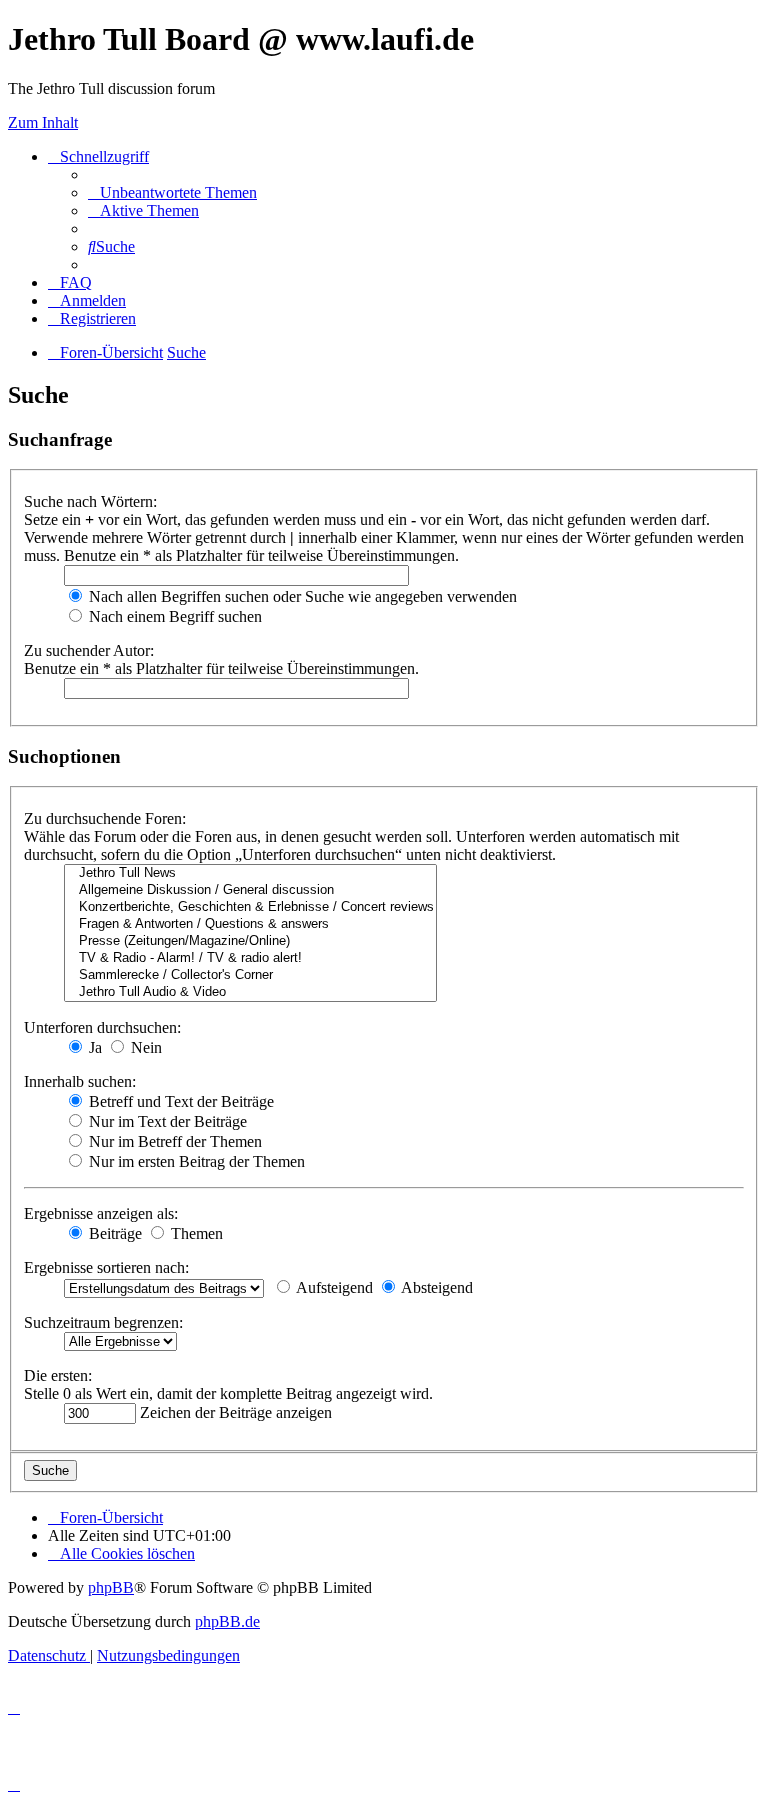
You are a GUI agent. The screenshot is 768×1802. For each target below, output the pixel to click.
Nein (144, 1047)
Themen (195, 1233)
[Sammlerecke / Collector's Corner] (250, 975)
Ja (93, 1047)
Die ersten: (58, 1375)
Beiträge (113, 1233)
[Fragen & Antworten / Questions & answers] (250, 924)
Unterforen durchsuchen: (102, 1027)
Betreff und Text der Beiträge (179, 1101)
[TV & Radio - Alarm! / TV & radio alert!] (250, 958)
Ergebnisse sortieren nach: (106, 1267)
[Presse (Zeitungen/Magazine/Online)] (250, 941)
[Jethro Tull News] (250, 873)
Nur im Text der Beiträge (166, 1121)
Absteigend (435, 1287)
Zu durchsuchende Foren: (105, 818)
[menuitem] (172, 192)
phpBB (111, 1587)
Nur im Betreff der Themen (173, 1141)
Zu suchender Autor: (89, 650)
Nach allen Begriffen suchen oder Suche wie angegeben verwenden (301, 596)
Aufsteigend (333, 1287)
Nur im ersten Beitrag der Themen (195, 1161)
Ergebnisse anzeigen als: (101, 1213)
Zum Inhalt (43, 122)
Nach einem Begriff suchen (173, 616)
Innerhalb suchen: (80, 1081)
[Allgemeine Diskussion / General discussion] (250, 890)
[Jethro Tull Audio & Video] (250, 992)
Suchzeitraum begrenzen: (103, 1322)
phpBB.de (227, 1621)
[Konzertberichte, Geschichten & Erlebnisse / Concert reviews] (250, 907)
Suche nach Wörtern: (90, 501)
